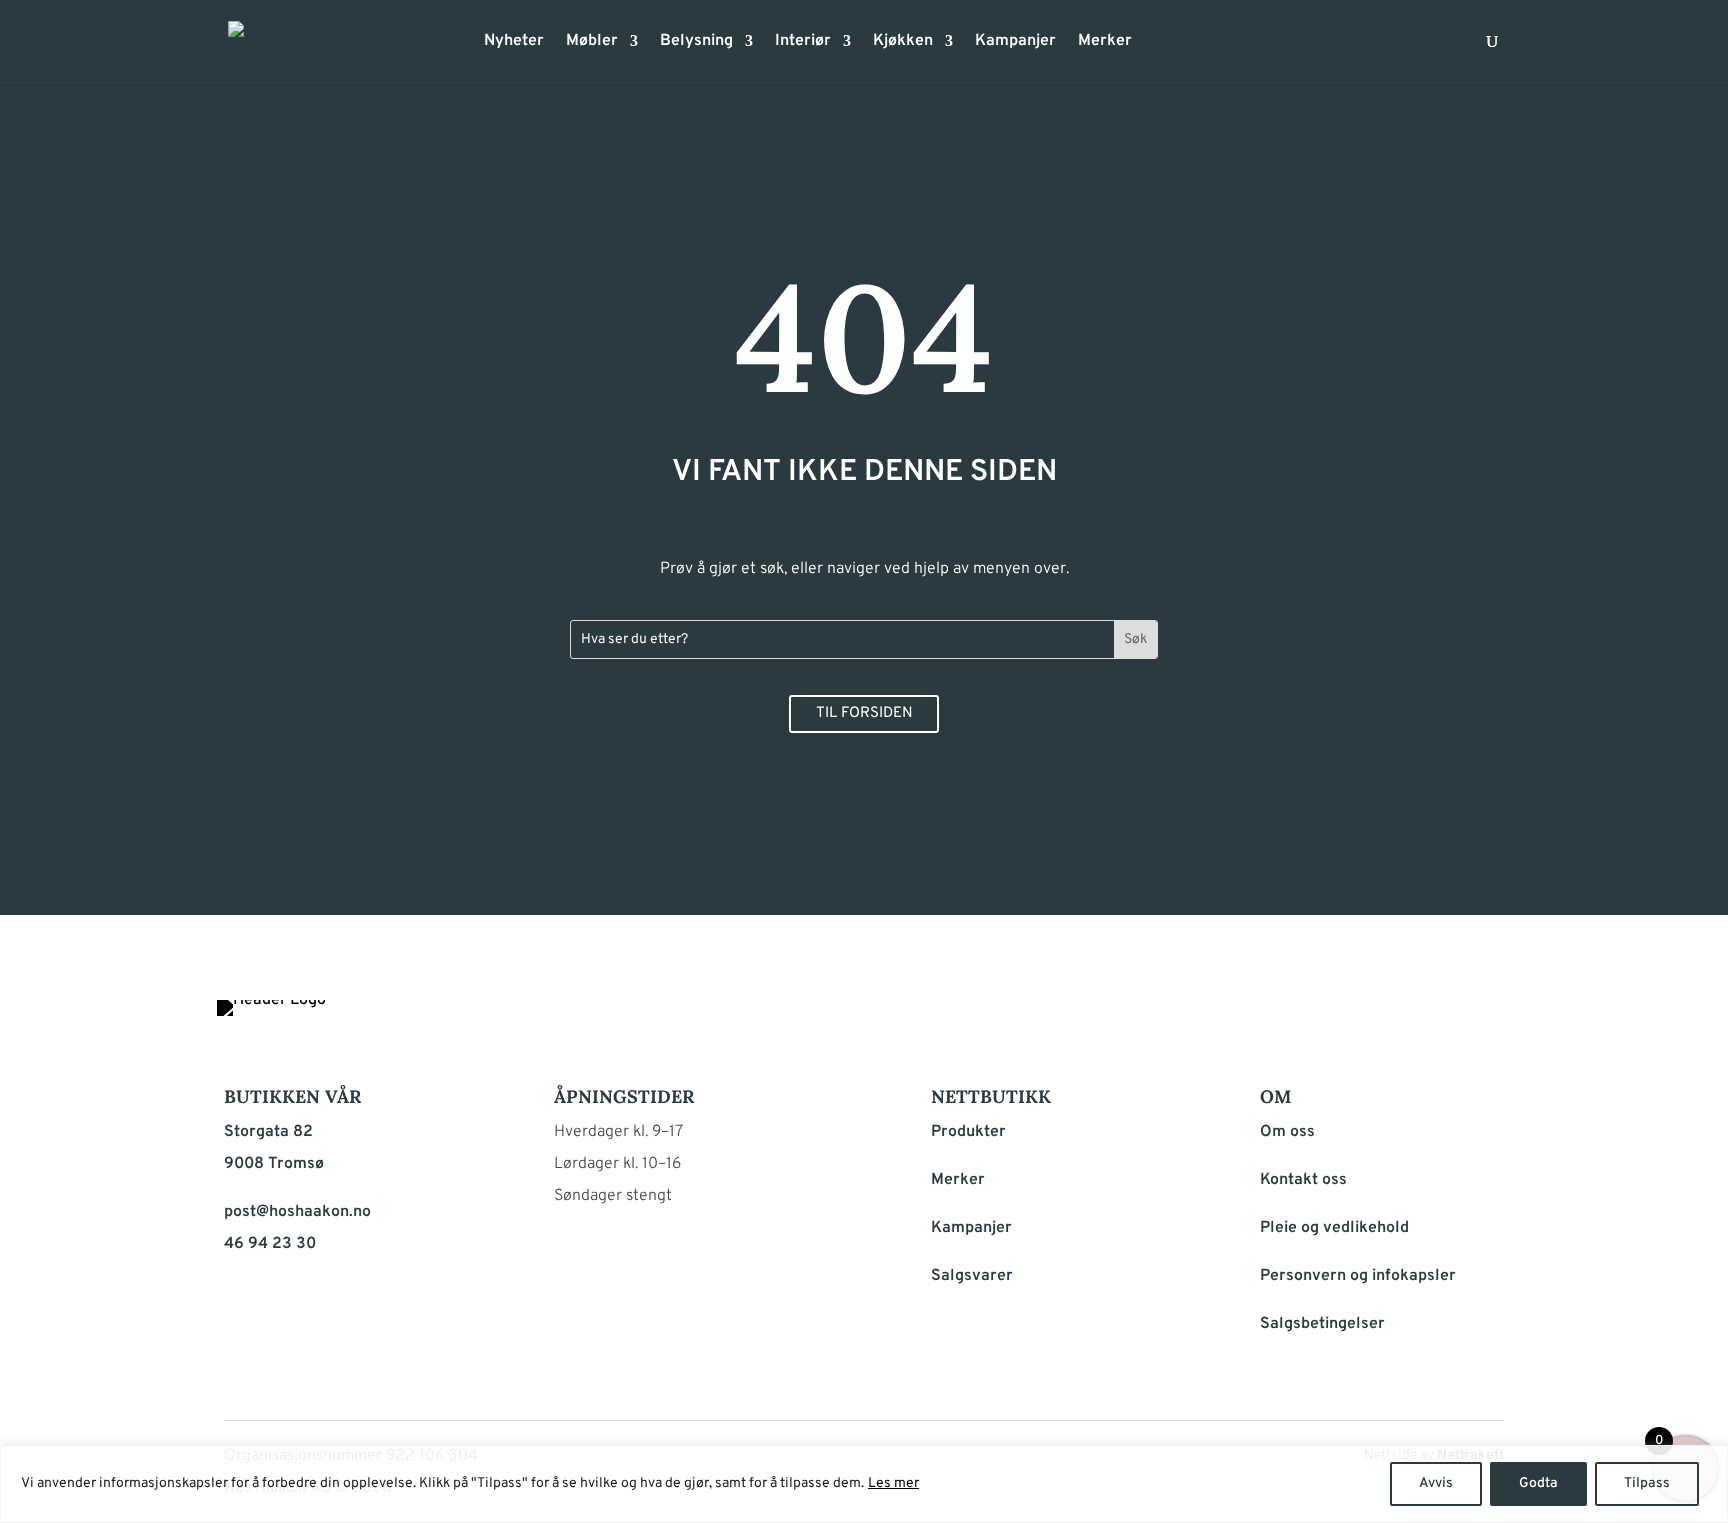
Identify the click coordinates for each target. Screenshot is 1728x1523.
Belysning (696, 42)
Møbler (592, 42)
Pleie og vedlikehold (1334, 1228)
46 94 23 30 (270, 1244)
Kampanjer (1015, 42)
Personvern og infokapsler (1358, 1276)
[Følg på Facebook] (1388, 1020)
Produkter (968, 1132)
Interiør (803, 42)
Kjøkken (903, 42)
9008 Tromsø (274, 1164)
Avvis (1436, 1483)
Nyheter (514, 42)
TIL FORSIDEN (864, 713)
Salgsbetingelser (1322, 1324)
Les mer (893, 1483)
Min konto (1160, 47)
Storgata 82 (268, 1132)
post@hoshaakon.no (297, 1212)
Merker (1105, 42)
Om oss (1287, 1132)
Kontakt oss (1303, 1180)
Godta (1538, 1483)
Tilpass (1647, 1483)
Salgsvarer (972, 1276)
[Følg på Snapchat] (1484, 1020)
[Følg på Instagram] (1436, 1020)
